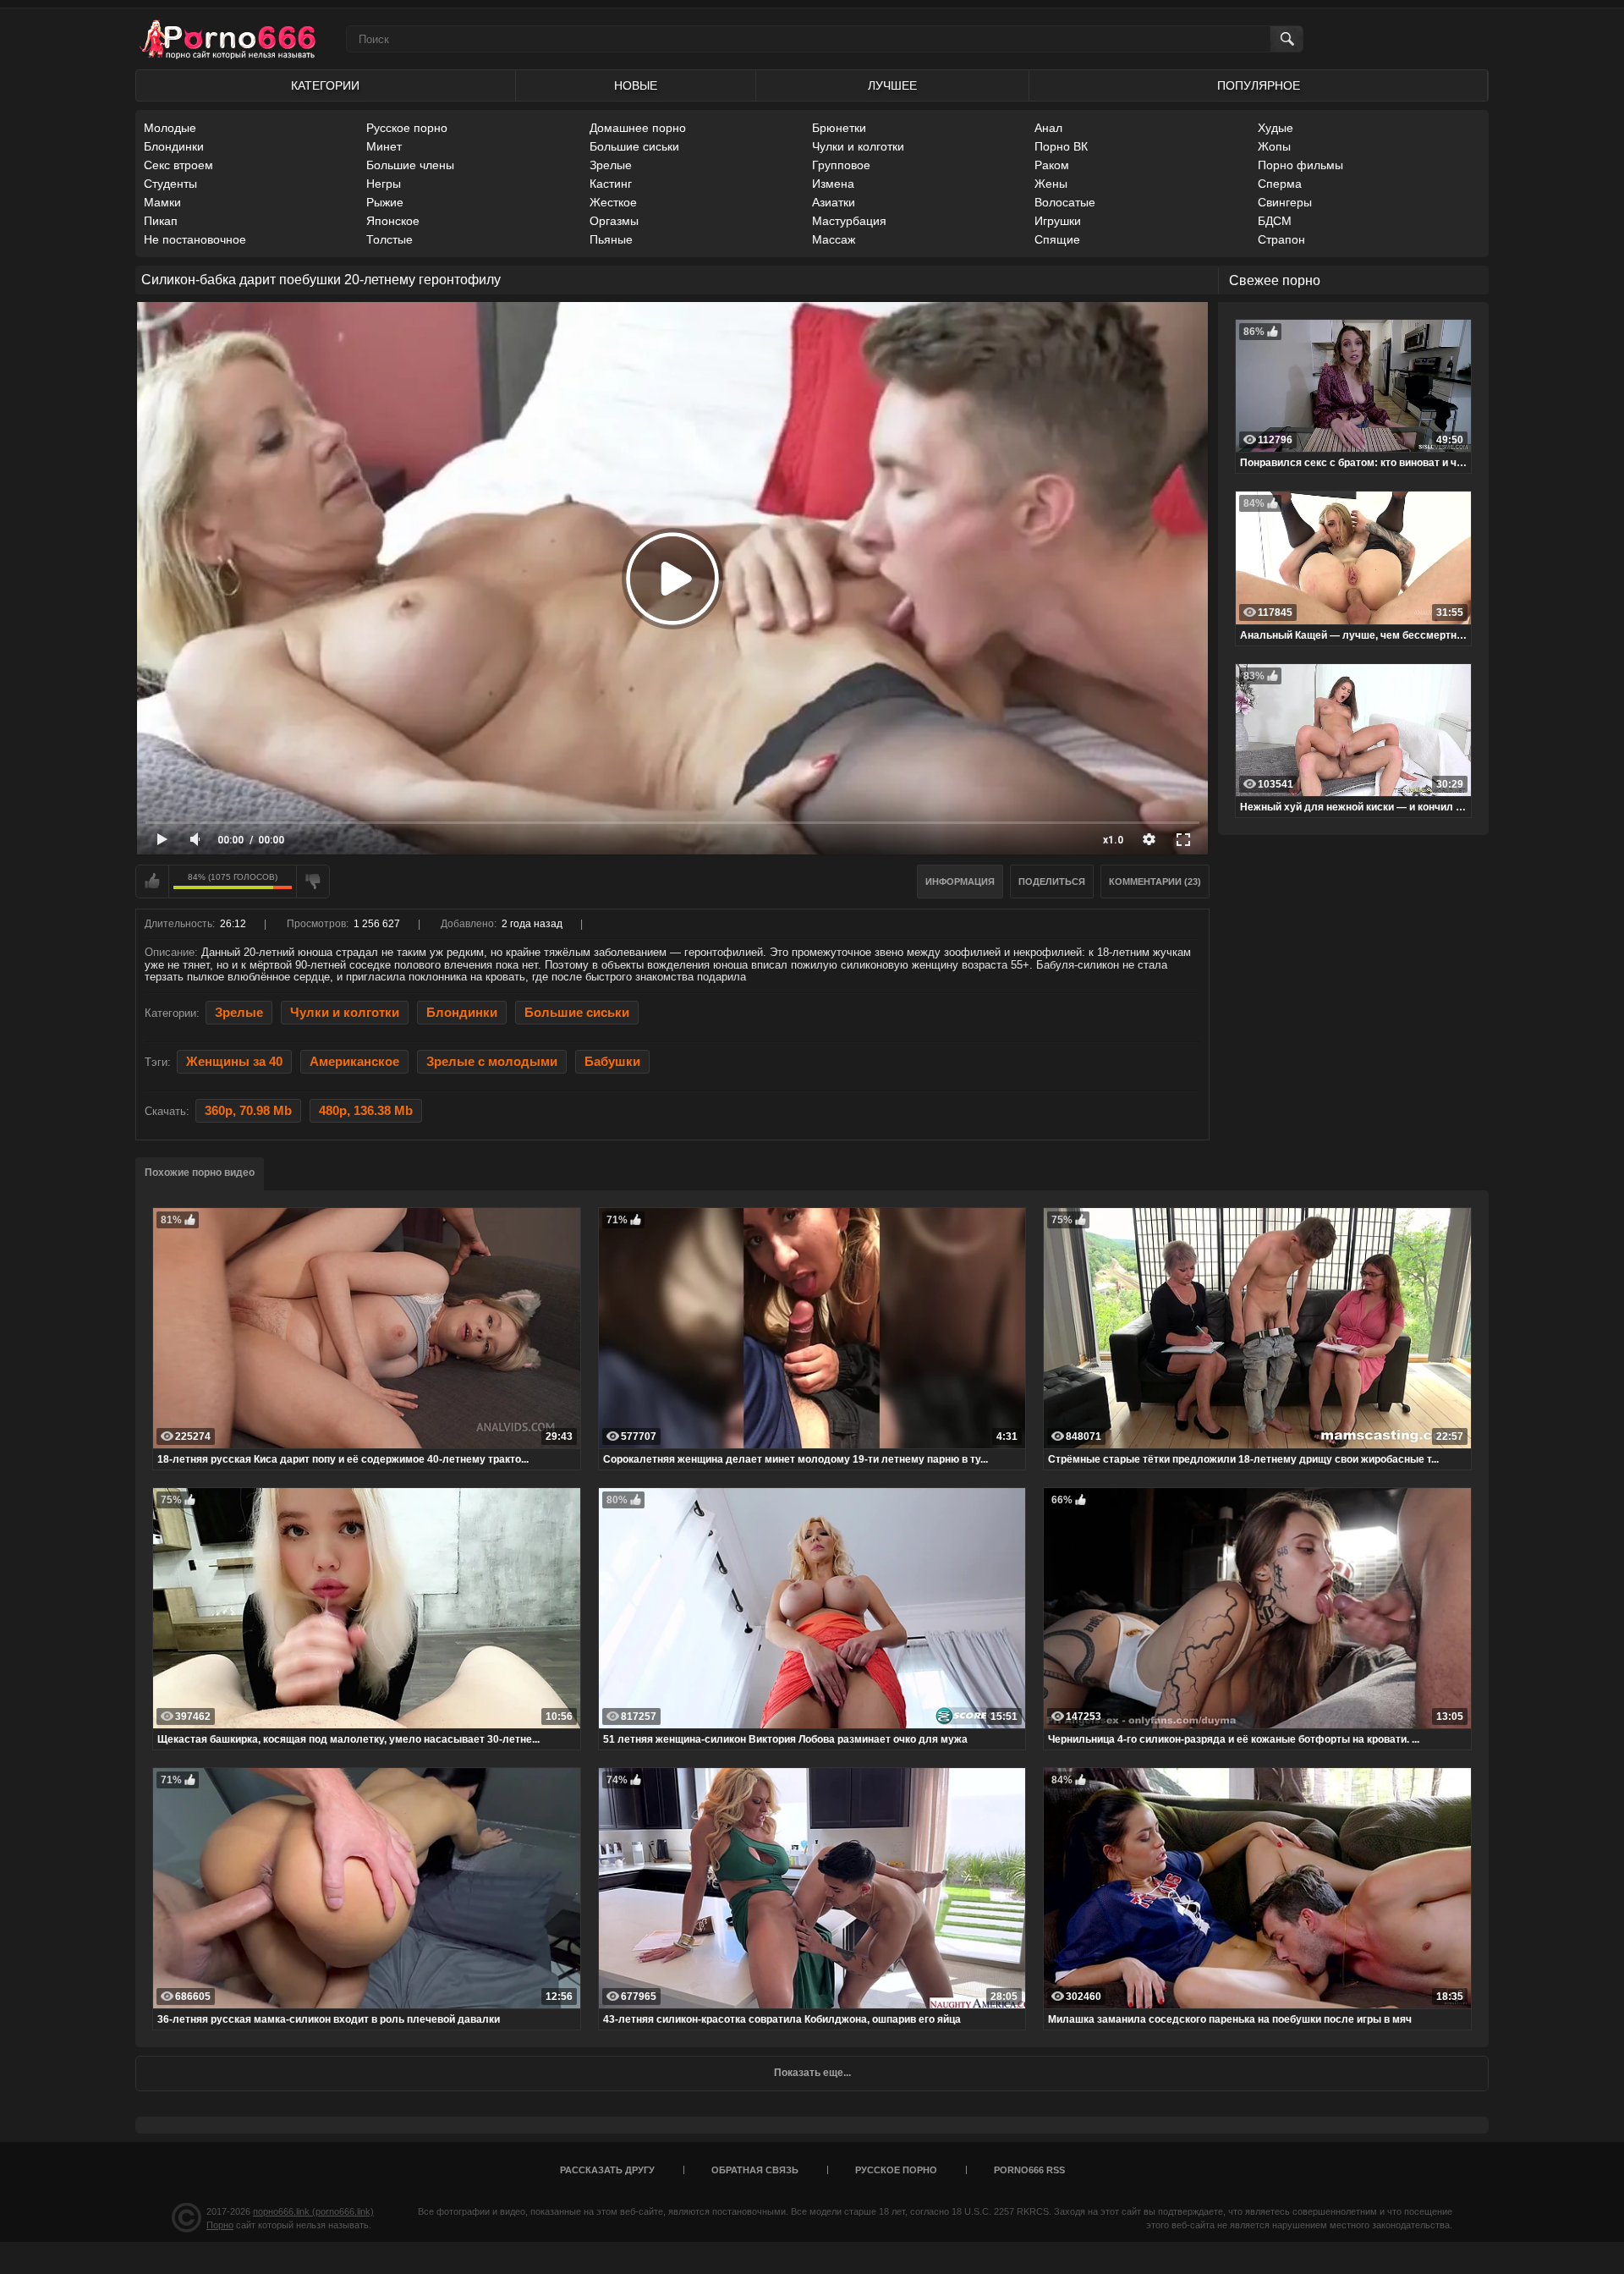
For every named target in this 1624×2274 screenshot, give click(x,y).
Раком (1052, 165)
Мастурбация (849, 221)
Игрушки (1058, 221)
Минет (384, 146)
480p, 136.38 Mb (366, 1111)
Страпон (1281, 239)
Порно (220, 2225)
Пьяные (611, 239)
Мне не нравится (313, 882)
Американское (354, 1062)
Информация (960, 882)
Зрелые (611, 165)
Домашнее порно (638, 128)
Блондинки (174, 146)
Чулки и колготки (858, 146)
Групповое (841, 165)
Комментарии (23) (1155, 882)
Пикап (161, 221)
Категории (325, 85)
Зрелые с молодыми (492, 1062)
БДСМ (1275, 221)
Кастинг (611, 184)
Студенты (170, 184)
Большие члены (410, 165)
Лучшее (892, 85)
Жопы (1274, 146)
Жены (1051, 184)
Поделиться (1052, 882)
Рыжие (385, 202)
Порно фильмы (1300, 165)
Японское (393, 221)
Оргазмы (614, 221)
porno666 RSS (1029, 2170)
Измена (833, 184)
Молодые (170, 128)
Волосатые (1065, 202)
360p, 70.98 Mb (248, 1111)
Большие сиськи (634, 146)
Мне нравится (152, 882)
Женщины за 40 (234, 1062)
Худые (1276, 128)
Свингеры (1285, 202)
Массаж (834, 239)
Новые (636, 85)
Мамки (162, 202)
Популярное (1259, 85)
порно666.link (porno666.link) (313, 2211)
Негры (384, 184)
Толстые (390, 239)
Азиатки (834, 202)
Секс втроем (178, 165)
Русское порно (407, 128)
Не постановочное (195, 239)
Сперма (1280, 184)
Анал (1048, 128)
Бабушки (612, 1062)
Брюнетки (839, 128)
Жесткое (613, 202)
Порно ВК (1061, 146)
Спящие (1057, 239)
